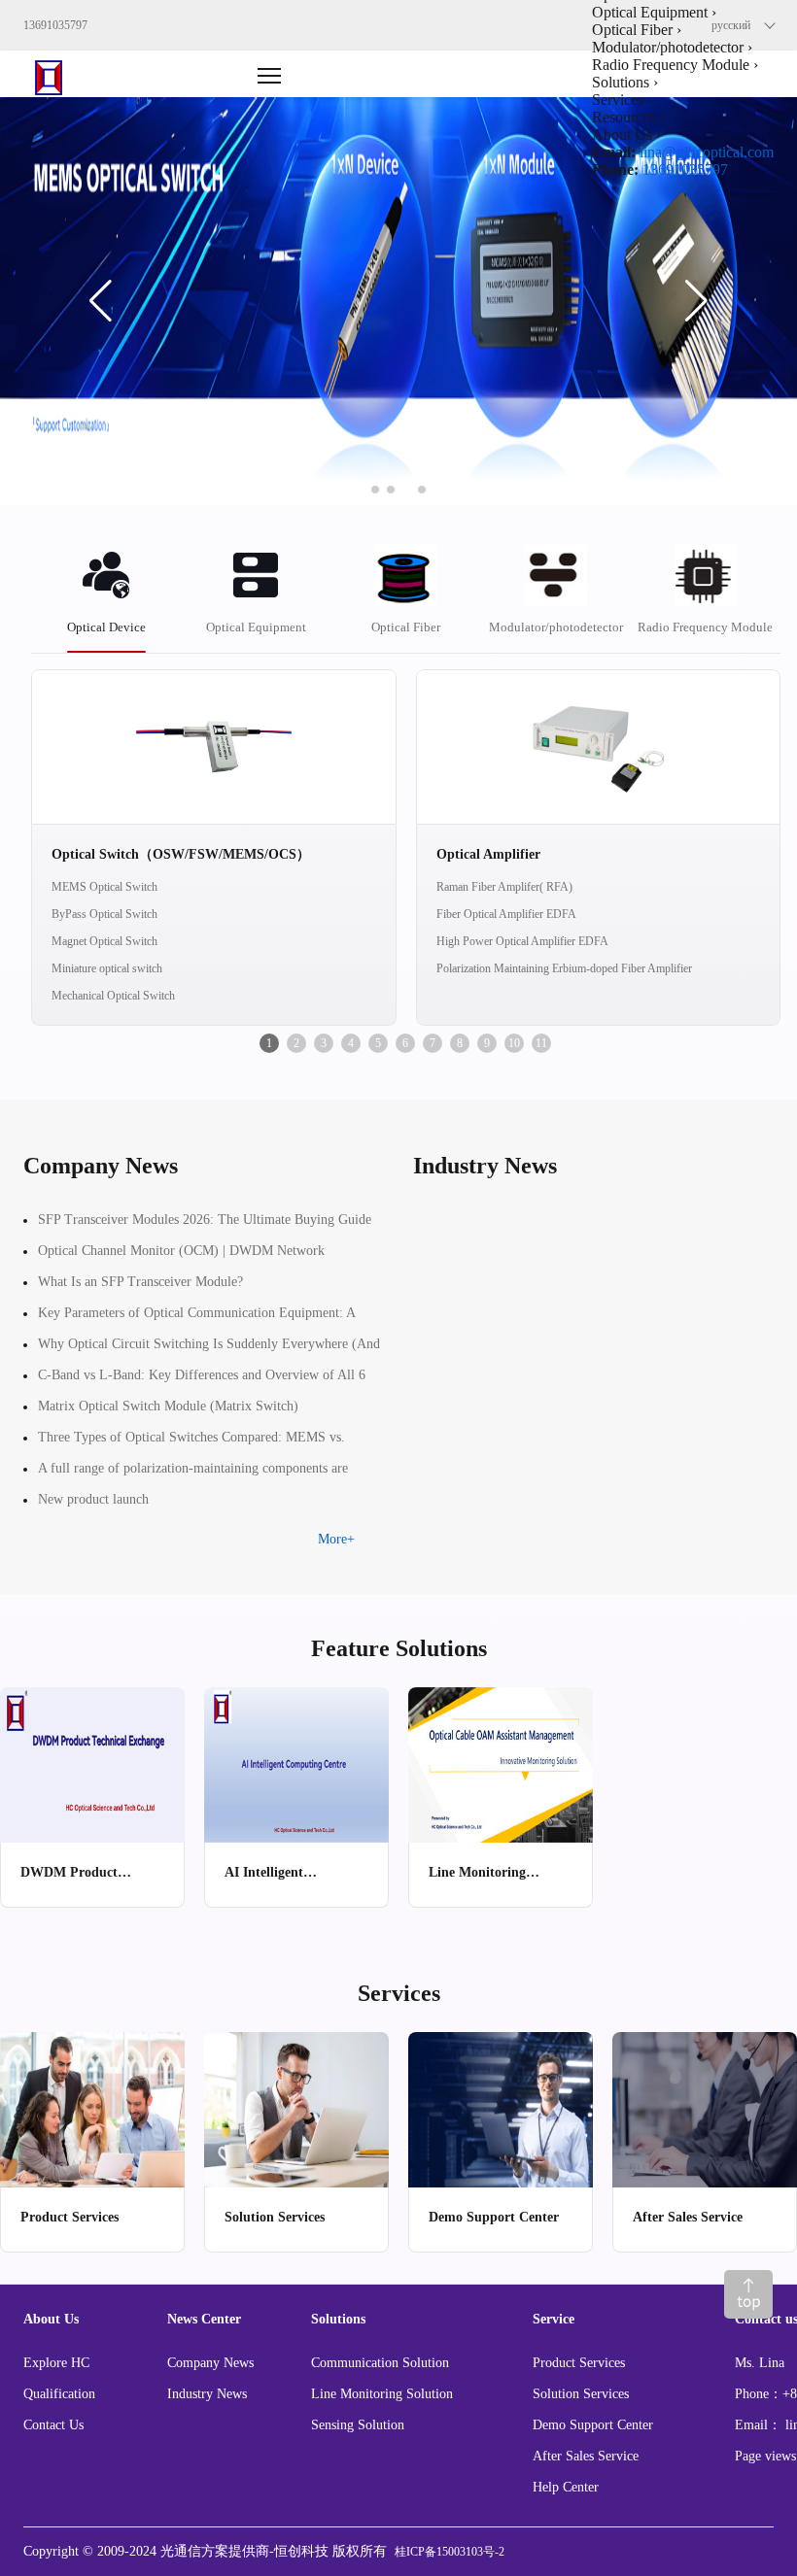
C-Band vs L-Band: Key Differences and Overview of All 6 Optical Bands (202, 1379)
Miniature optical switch (107, 968)
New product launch (93, 1499)
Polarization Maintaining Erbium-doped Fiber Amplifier (564, 968)
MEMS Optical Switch (104, 887)
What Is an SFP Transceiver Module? (140, 1282)
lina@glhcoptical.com (707, 152)
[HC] (63, 74)
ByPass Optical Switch (104, 914)
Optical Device (106, 627)
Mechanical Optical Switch (113, 996)
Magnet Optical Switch (104, 941)
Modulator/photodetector (556, 627)
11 (541, 1043)
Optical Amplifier (488, 854)
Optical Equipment (256, 627)
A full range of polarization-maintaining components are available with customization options (193, 1473)
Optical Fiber (406, 627)
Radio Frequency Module (705, 627)
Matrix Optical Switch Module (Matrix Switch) (168, 1406)
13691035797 (685, 169)
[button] (101, 301)
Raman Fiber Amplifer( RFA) (504, 887)
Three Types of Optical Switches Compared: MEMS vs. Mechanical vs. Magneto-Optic (191, 1441)
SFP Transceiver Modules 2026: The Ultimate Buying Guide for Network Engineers (205, 1224)
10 (514, 1043)
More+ (336, 1539)
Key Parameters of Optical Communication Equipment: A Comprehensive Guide (196, 1317)
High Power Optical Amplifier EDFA (522, 941)
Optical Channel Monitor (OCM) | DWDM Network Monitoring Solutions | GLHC (181, 1255)
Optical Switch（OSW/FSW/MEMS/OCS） (181, 854)
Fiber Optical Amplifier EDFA (506, 914)
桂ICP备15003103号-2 (450, 2552)
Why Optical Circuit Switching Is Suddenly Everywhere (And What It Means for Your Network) (209, 1348)
